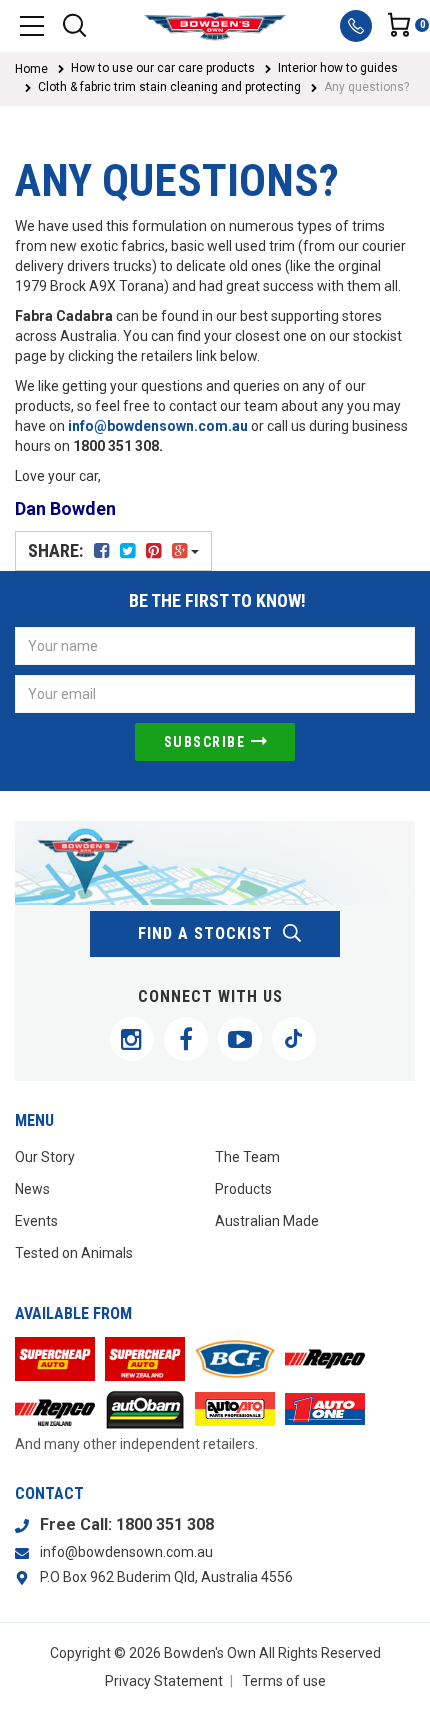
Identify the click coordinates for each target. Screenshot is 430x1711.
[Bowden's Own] (214, 26)
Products (243, 1189)
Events (36, 1221)
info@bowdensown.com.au (158, 426)
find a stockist (205, 933)
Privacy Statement (164, 1681)
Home (31, 69)
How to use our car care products (163, 68)
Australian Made (267, 1221)
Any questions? (366, 87)
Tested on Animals (74, 1253)
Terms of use (284, 1681)
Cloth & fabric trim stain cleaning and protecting (169, 87)
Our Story (45, 1157)
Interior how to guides (338, 68)
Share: (57, 550)
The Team (247, 1157)
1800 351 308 (165, 1524)
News (32, 1189)
